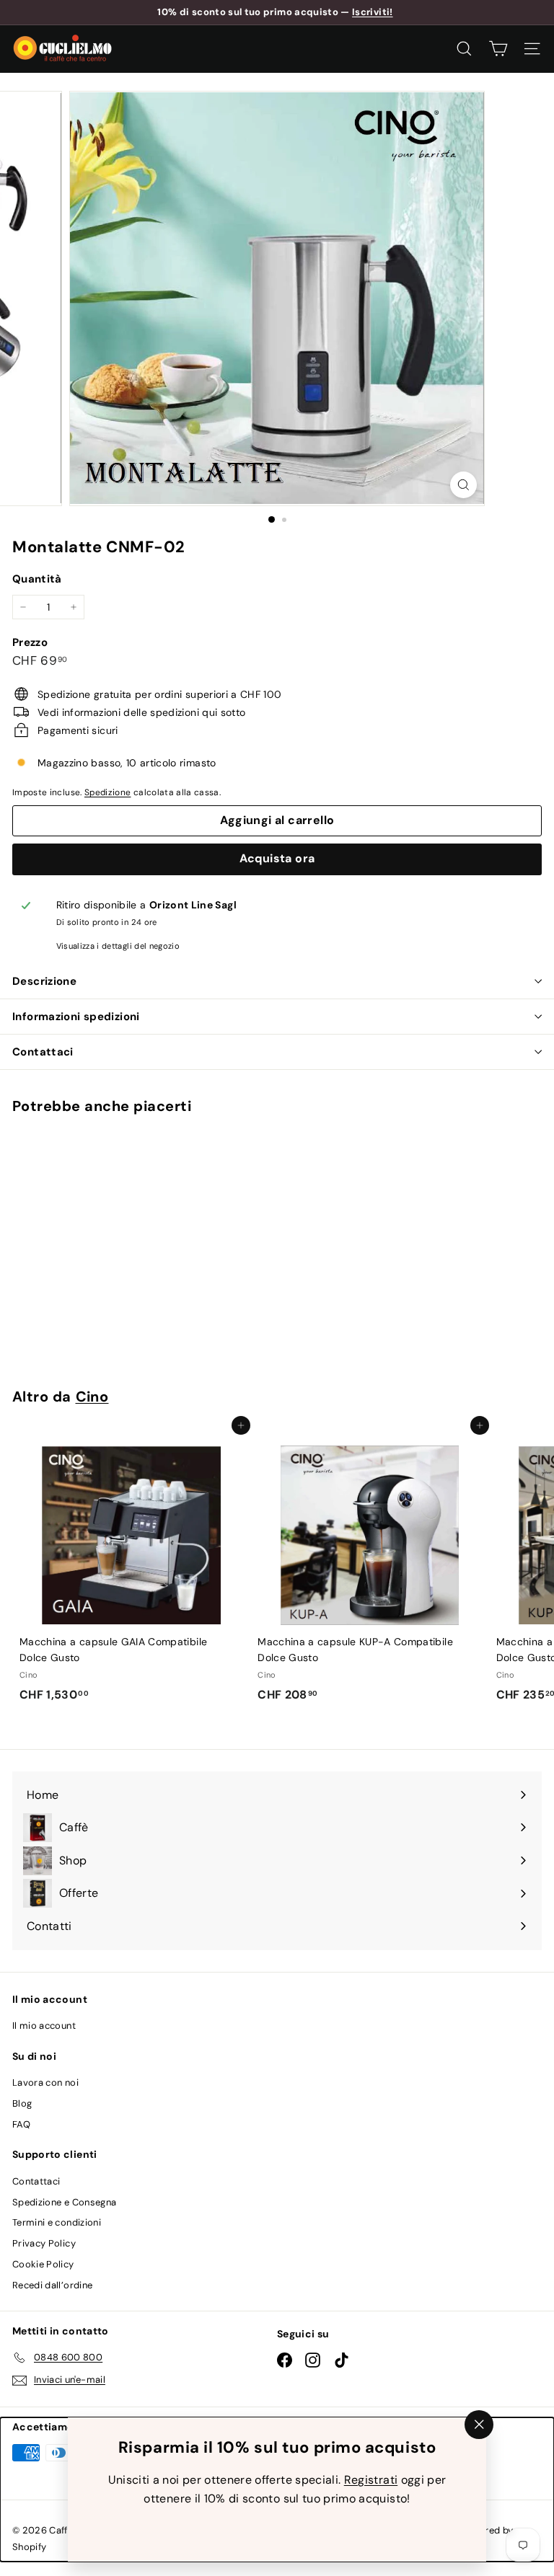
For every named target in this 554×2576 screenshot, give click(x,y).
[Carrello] (498, 49)
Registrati (371, 2480)
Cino (92, 1397)
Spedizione (108, 792)
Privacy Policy (44, 2243)
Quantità (37, 579)
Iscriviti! (373, 12)
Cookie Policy (43, 2264)
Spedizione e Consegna (64, 2202)
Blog (22, 2103)
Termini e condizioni (57, 2222)
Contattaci (43, 1052)
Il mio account (44, 2026)
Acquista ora (277, 858)
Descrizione (44, 981)
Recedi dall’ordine (52, 2285)
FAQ (21, 2124)
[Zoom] (463, 485)
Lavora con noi (45, 2083)
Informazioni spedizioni (76, 1017)
